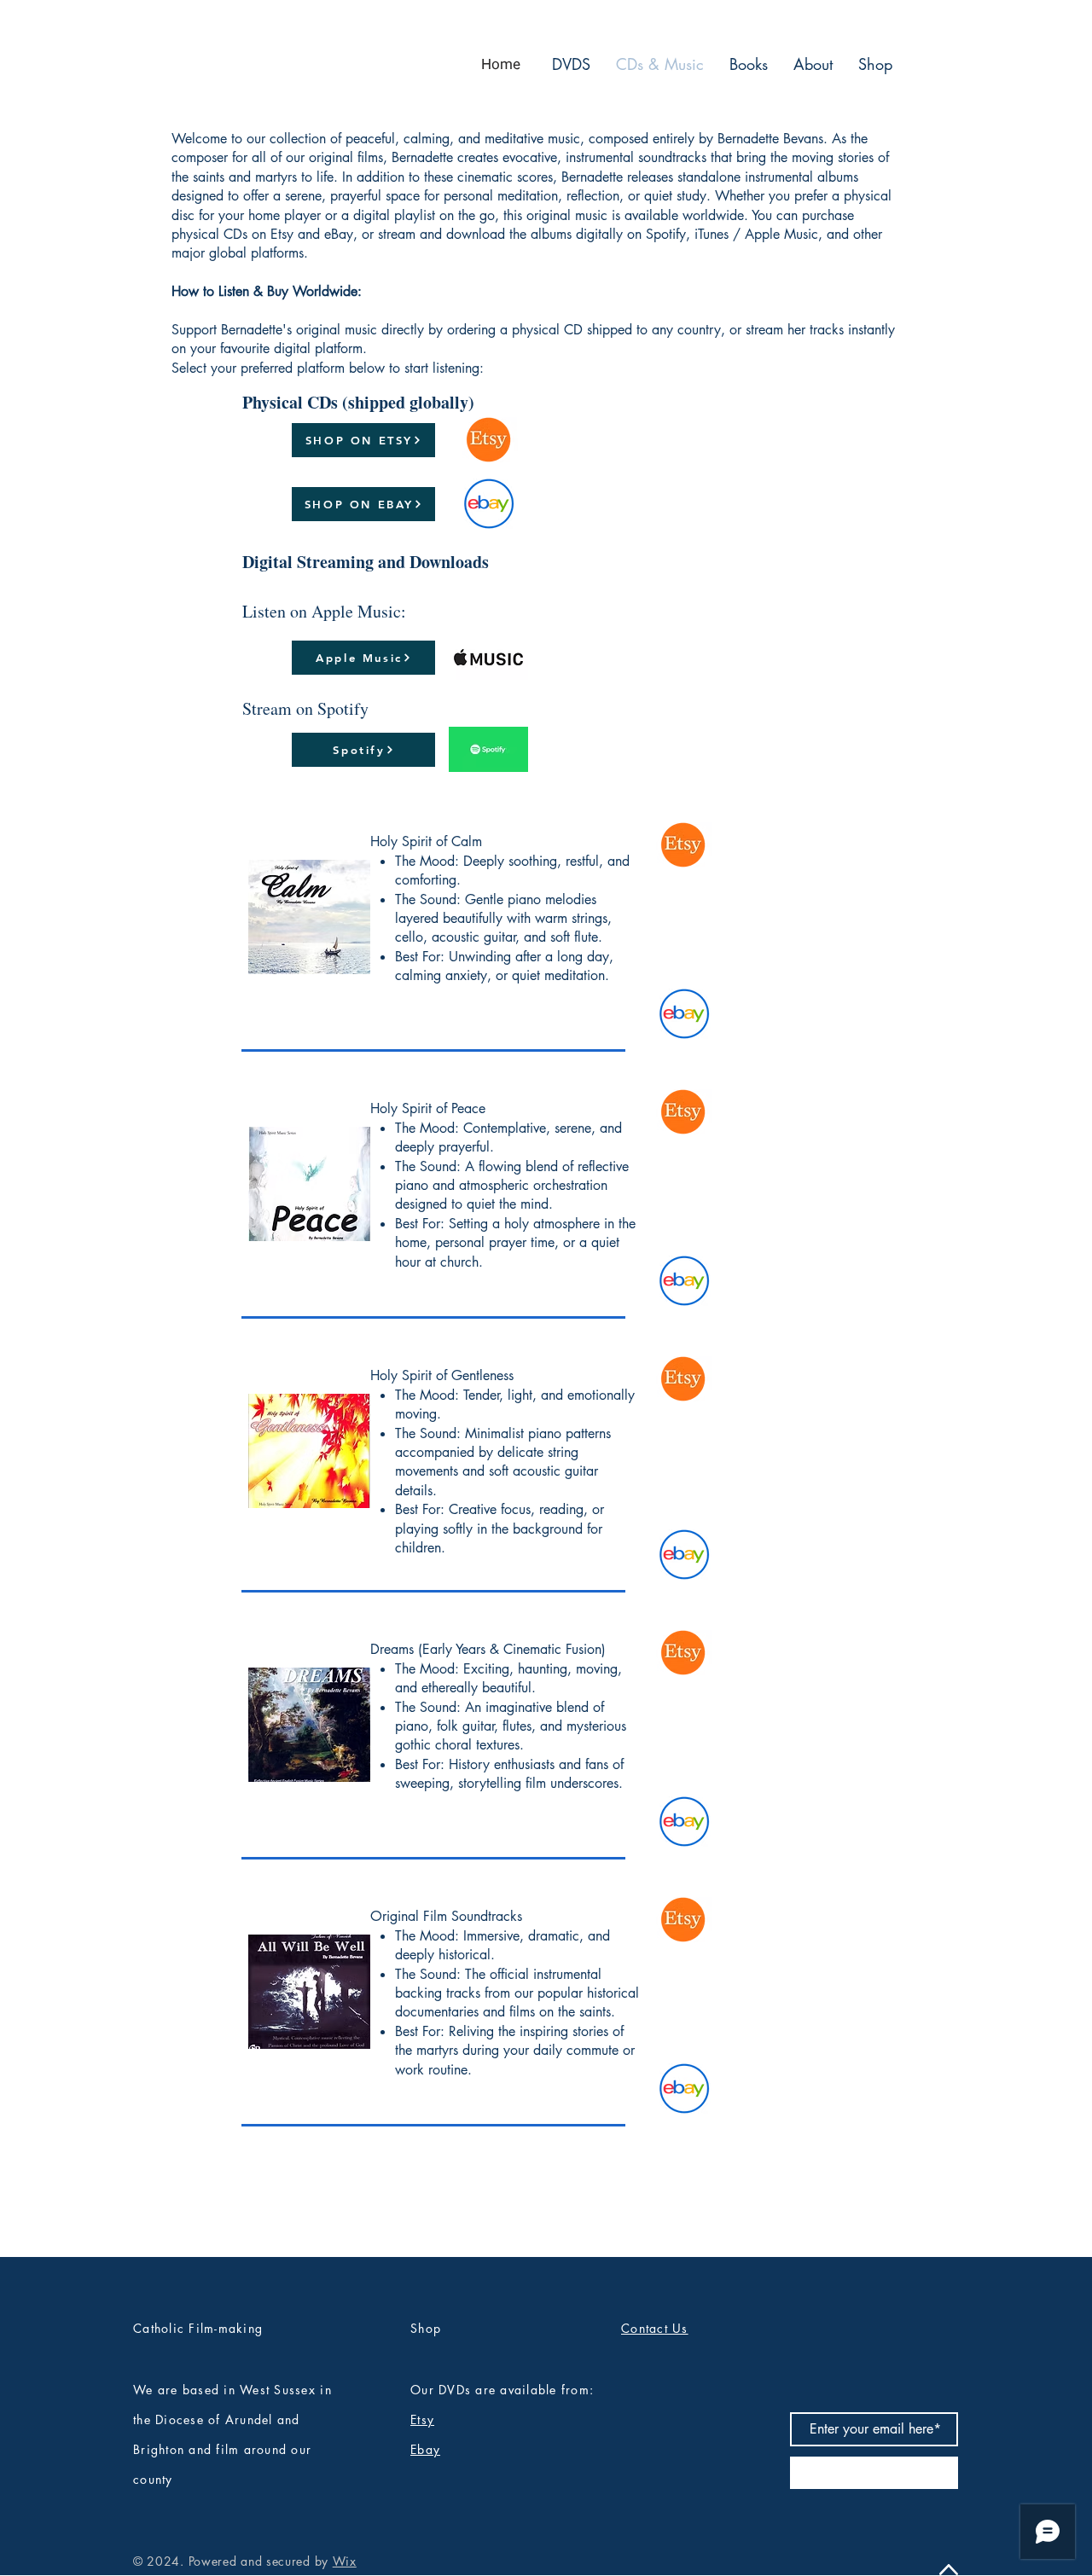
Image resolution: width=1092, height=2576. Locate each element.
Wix (345, 2561)
